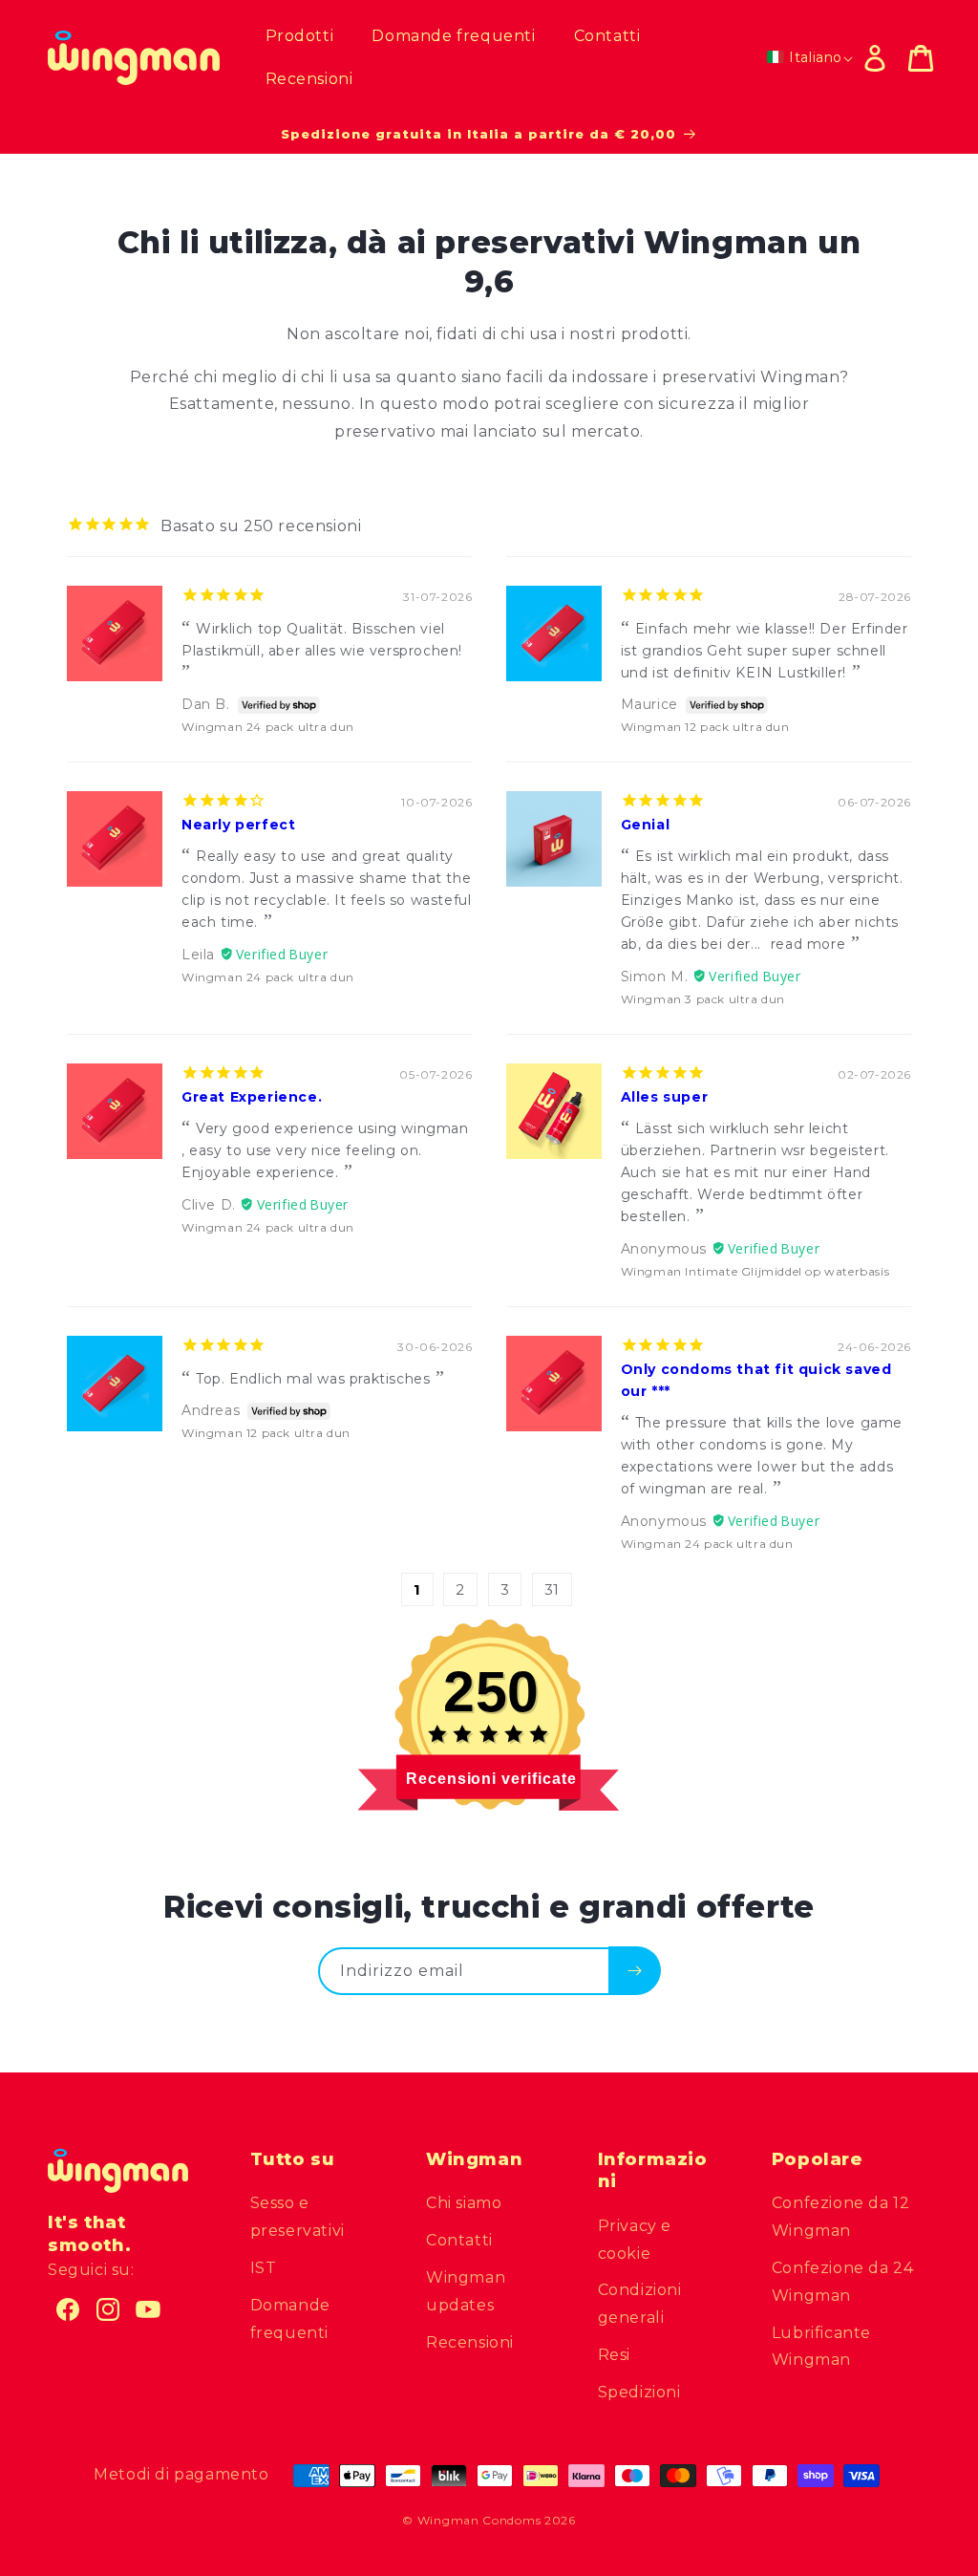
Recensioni (470, 2342)
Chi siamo (464, 2203)
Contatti (459, 2240)
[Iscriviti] (635, 1970)
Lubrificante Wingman (821, 2347)
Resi (614, 2355)
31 (552, 1589)
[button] (921, 58)
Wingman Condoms (479, 2520)
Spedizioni (639, 2392)
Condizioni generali (640, 2304)
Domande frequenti (290, 2319)
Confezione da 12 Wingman (841, 2217)
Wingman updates (466, 2291)
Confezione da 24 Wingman (843, 2282)
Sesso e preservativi (298, 2217)
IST (264, 2268)
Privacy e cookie (635, 2240)
